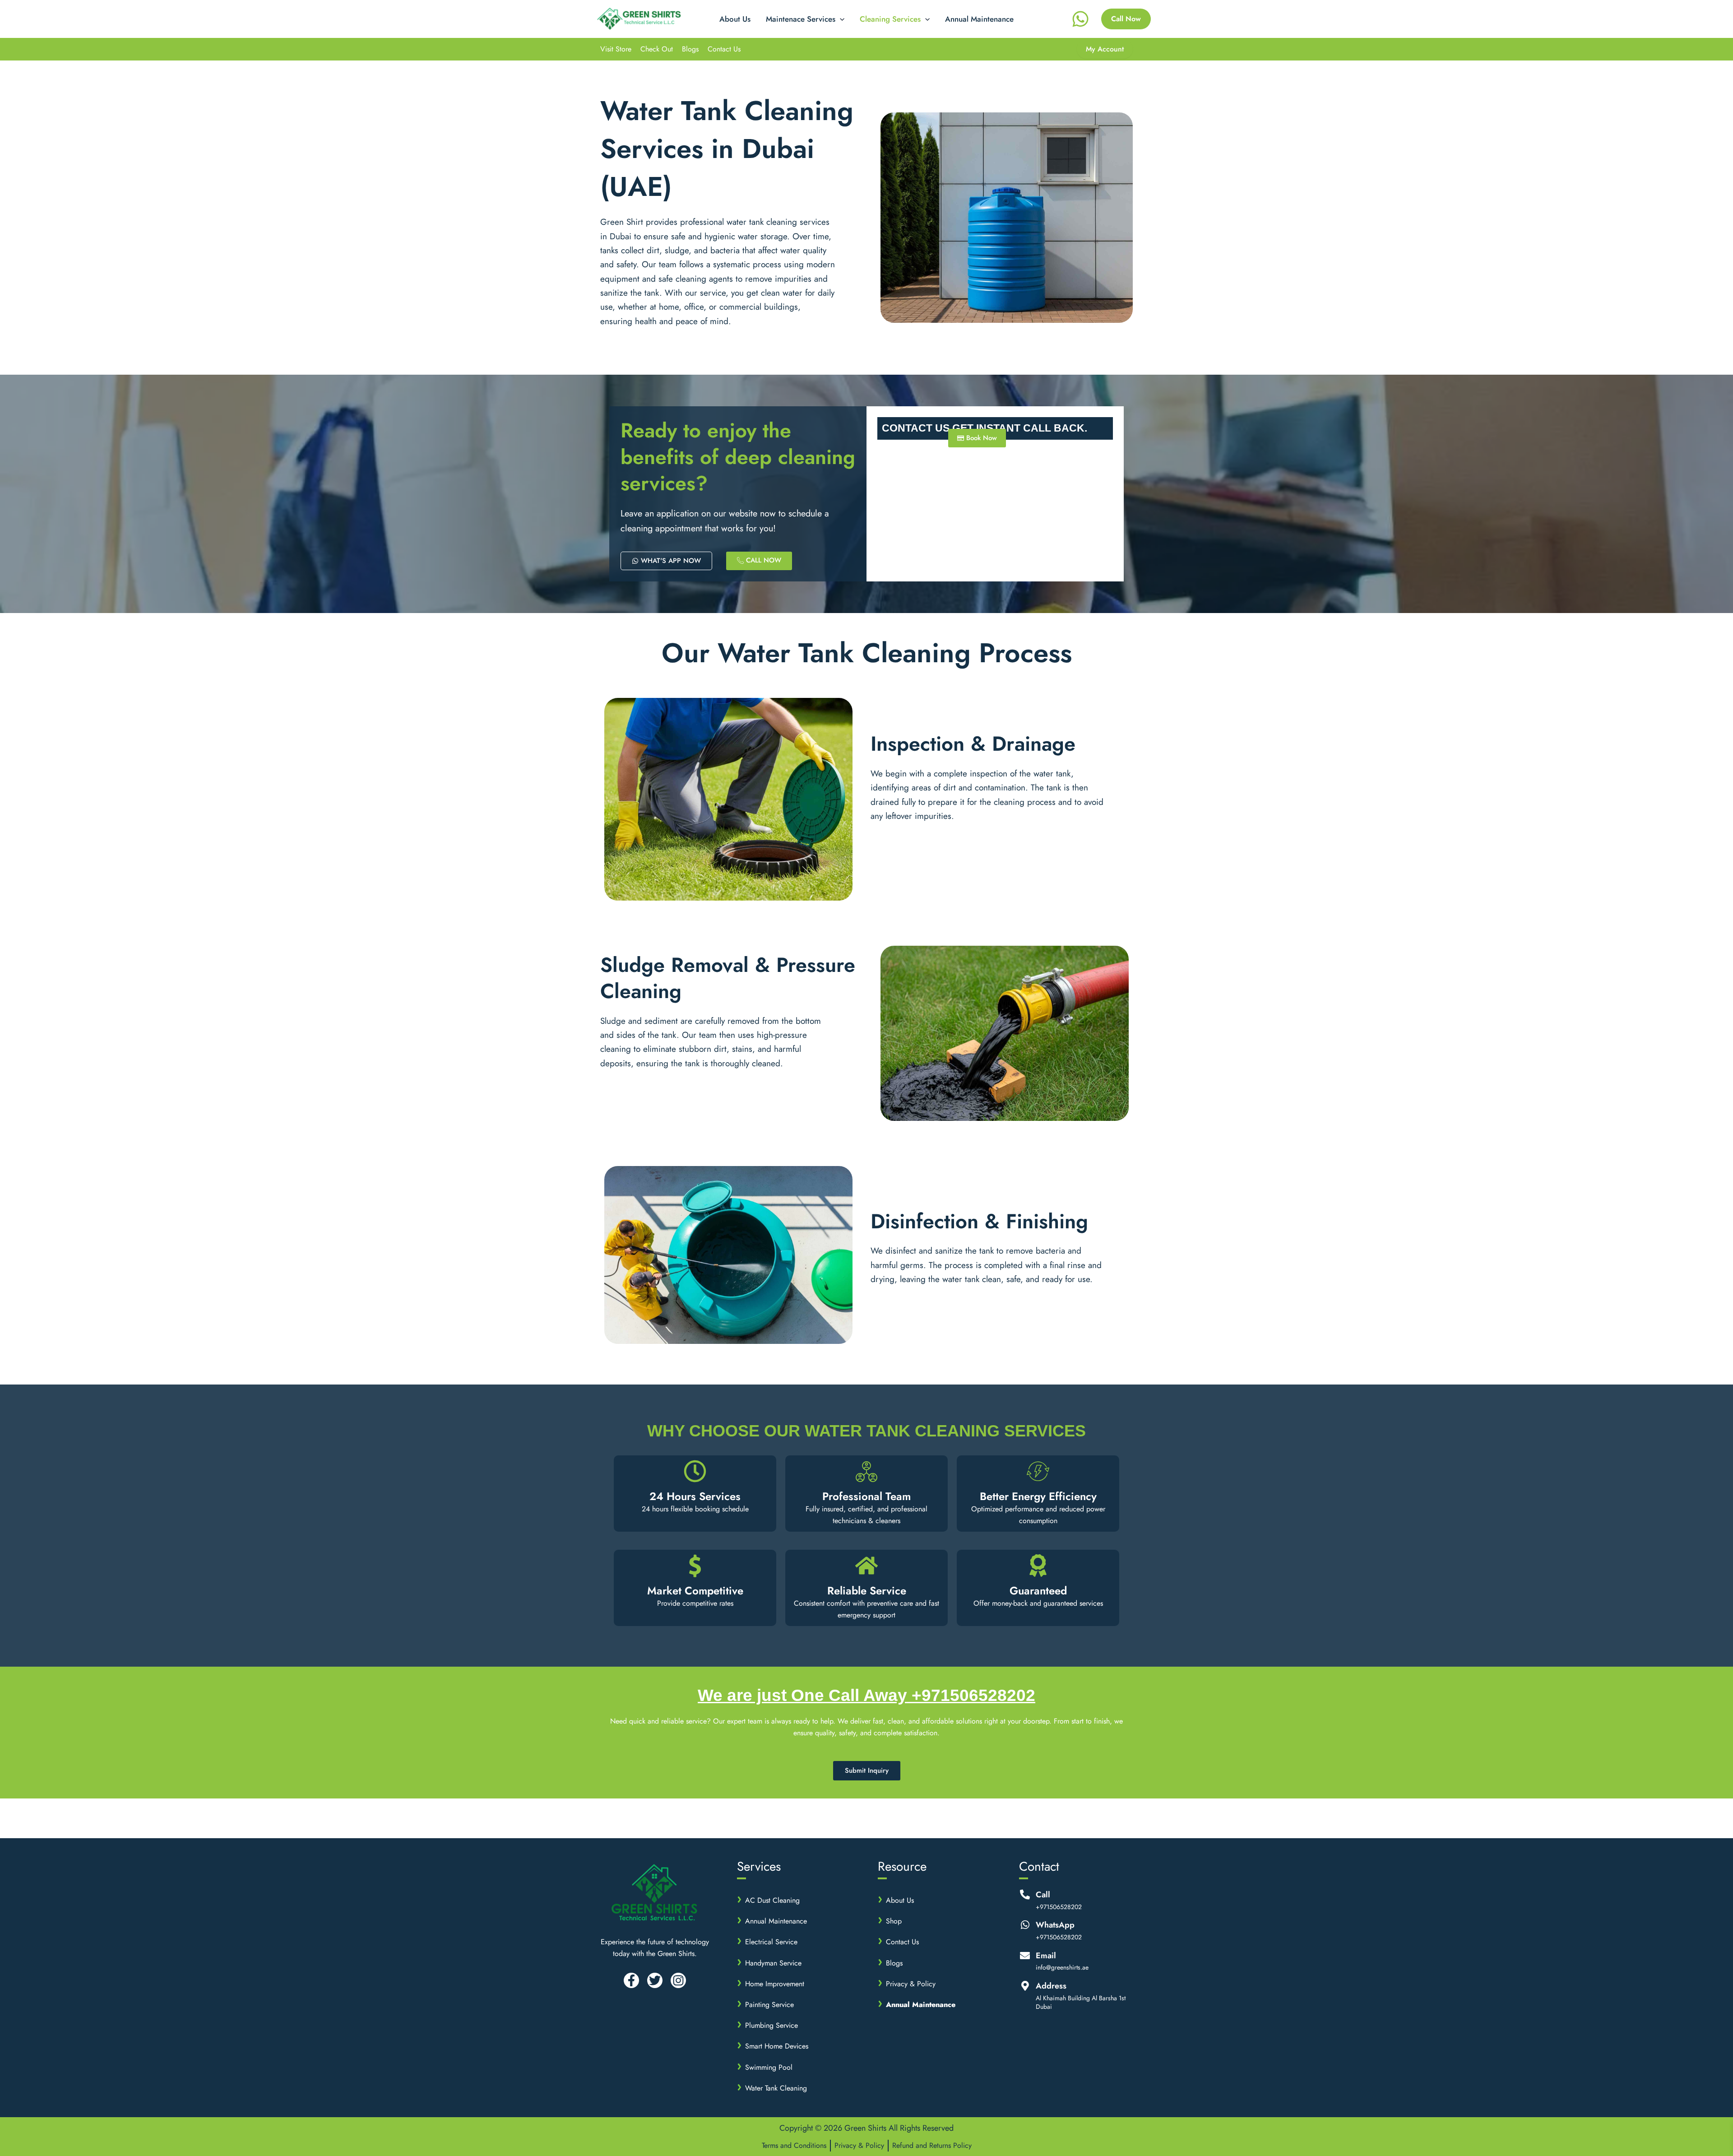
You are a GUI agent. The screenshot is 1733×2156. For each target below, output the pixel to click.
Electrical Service (771, 1942)
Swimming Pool (769, 2067)
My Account (1105, 49)
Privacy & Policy (911, 1984)
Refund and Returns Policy (932, 2145)
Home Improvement (775, 1984)
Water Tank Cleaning (776, 2088)
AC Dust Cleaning (772, 1900)
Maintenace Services (801, 19)
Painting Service (769, 2005)
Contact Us (724, 49)
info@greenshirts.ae (1062, 1968)
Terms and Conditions (794, 2145)
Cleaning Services (890, 19)
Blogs (690, 49)
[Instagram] (678, 1980)
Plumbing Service (772, 2025)
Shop (894, 1921)
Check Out (657, 49)
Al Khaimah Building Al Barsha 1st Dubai (1081, 2003)
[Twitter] (655, 1980)
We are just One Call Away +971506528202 (866, 1695)
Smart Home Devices (777, 2046)
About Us (735, 19)
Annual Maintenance (979, 19)
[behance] (1082, 19)
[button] (840, 19)
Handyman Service (773, 1963)
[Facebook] (631, 1980)
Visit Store (616, 49)
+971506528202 (1059, 1907)
